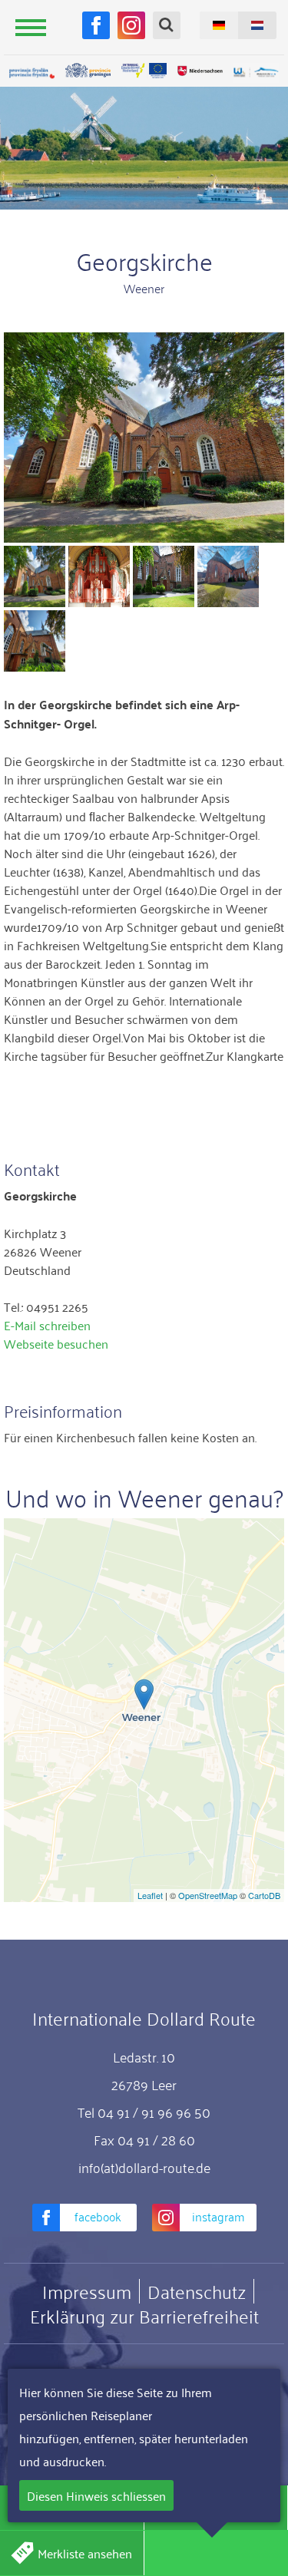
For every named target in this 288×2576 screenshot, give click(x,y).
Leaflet (150, 1895)
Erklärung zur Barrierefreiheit (144, 2316)
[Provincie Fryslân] (32, 73)
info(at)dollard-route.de (144, 2167)
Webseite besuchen (56, 1343)
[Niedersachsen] (200, 71)
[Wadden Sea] (256, 73)
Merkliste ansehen (85, 2553)
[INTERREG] (144, 71)
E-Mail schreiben (47, 1325)
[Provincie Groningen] (88, 71)
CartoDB (264, 1895)
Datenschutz (197, 2291)
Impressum (87, 2291)
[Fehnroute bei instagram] (131, 25)
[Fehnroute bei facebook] (96, 25)
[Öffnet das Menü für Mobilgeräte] (31, 27)
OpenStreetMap (208, 1895)
